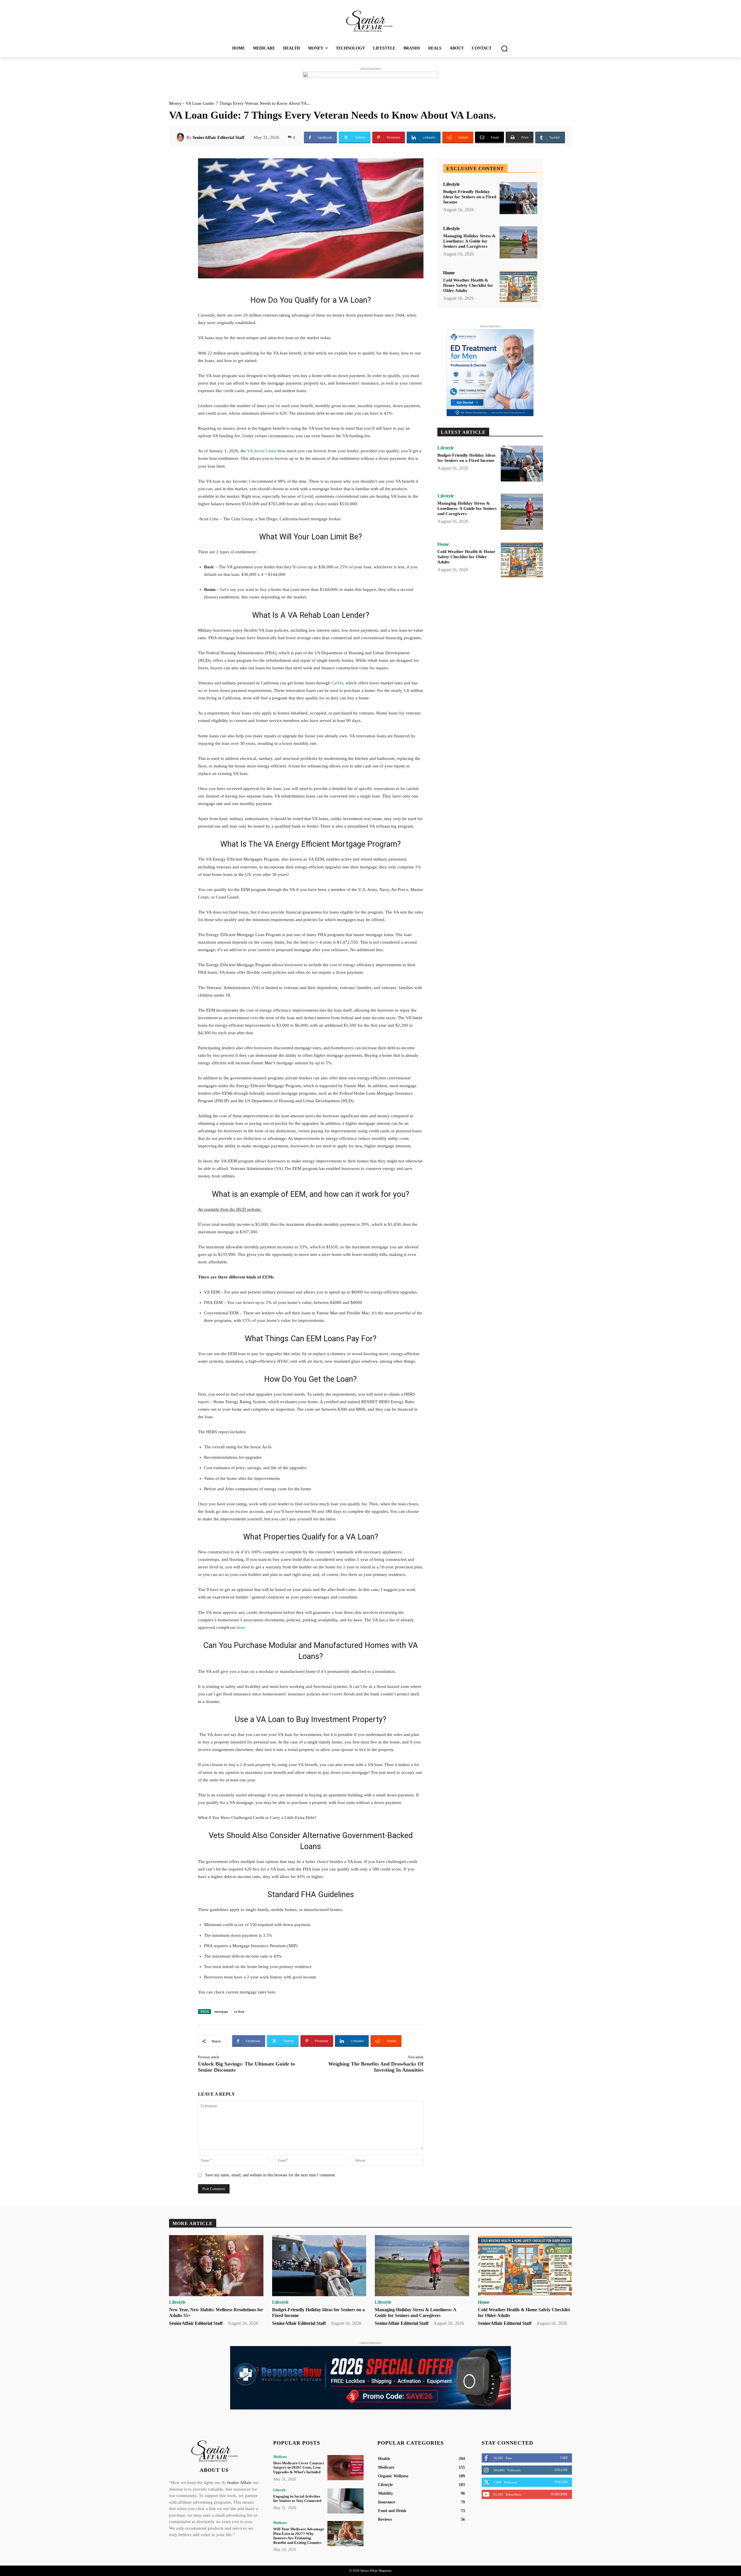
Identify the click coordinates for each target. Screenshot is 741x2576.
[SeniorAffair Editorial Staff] (181, 137)
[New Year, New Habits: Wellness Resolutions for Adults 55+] (216, 2266)
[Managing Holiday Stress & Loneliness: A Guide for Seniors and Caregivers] (518, 242)
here (241, 1627)
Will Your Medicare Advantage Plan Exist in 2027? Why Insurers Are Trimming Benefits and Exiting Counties (299, 2536)
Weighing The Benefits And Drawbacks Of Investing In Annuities (376, 2067)
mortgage (221, 2011)
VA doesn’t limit (262, 451)
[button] (504, 48)
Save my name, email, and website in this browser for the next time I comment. (271, 2175)
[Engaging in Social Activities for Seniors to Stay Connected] (345, 2501)
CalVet (337, 683)
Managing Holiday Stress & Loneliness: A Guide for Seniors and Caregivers (469, 241)
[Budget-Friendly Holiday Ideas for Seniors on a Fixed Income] (518, 198)
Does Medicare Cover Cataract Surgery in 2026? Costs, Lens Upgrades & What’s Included (299, 2467)
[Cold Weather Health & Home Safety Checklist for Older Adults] (518, 287)
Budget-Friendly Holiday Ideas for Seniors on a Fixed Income (470, 197)
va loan (239, 2011)
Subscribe (559, 2494)
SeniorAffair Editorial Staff (218, 137)
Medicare (280, 2457)
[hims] (490, 373)
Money (175, 103)
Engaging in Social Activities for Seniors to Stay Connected (297, 2499)
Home (449, 273)
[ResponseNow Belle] (370, 2378)
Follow (561, 2470)
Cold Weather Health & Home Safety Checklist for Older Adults (468, 285)
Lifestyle (451, 184)
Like (564, 2458)
